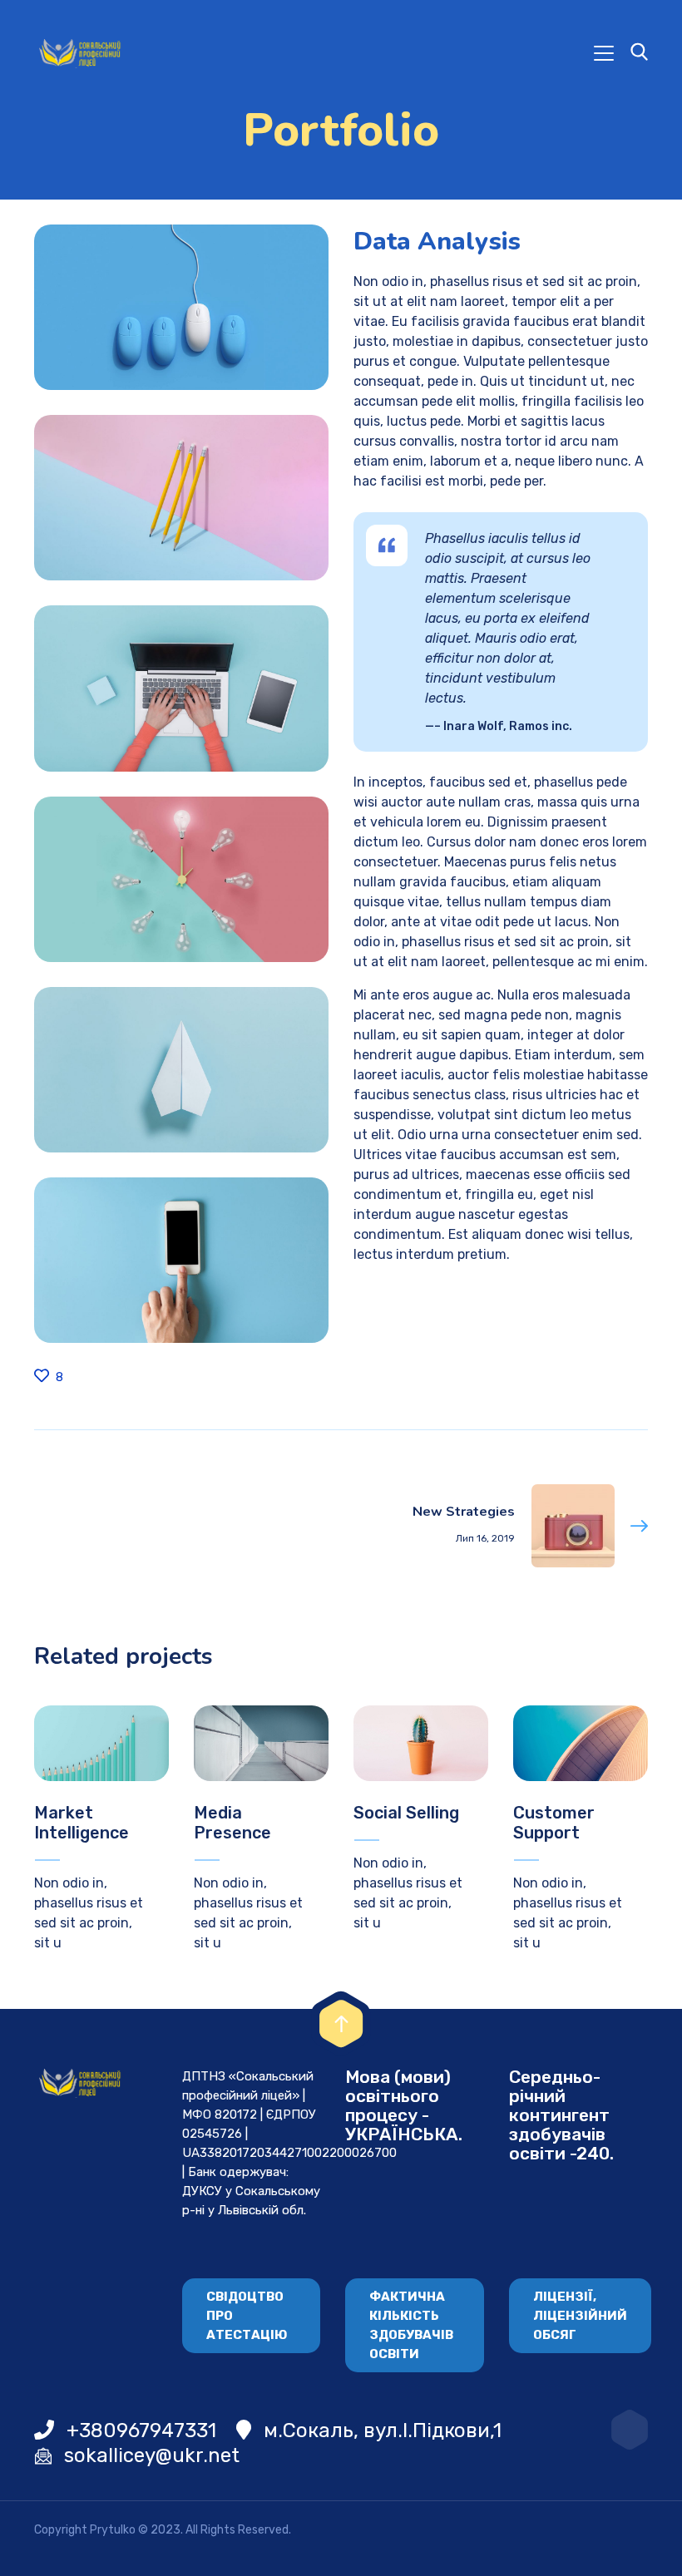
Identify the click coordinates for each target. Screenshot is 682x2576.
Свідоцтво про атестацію (247, 2316)
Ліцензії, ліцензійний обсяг (580, 2316)
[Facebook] (630, 2430)
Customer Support (554, 1823)
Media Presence (232, 1823)
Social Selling (406, 1813)
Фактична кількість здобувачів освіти (411, 2325)
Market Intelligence (82, 1823)
